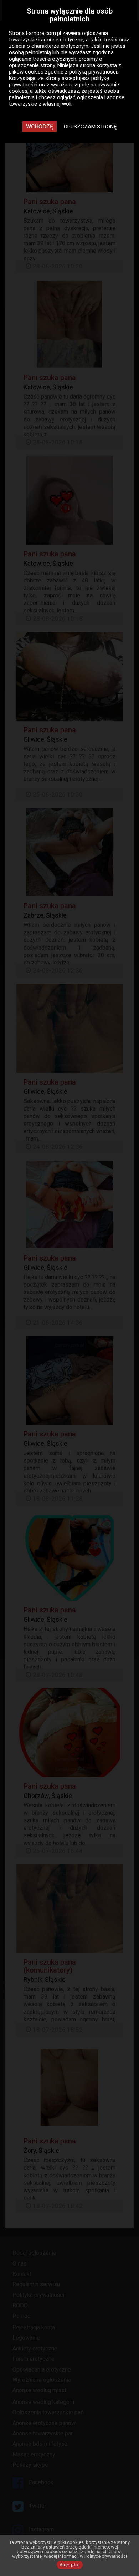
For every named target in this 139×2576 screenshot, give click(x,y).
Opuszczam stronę (90, 127)
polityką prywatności (93, 72)
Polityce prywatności (106, 2556)
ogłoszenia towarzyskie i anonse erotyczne (58, 36)
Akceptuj (70, 2565)
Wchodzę (40, 127)
